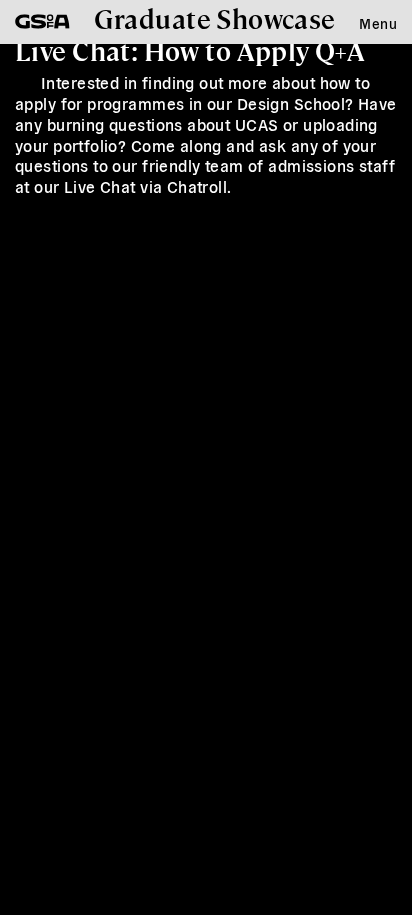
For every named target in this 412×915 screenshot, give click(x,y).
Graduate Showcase (215, 18)
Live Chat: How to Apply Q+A (190, 50)
